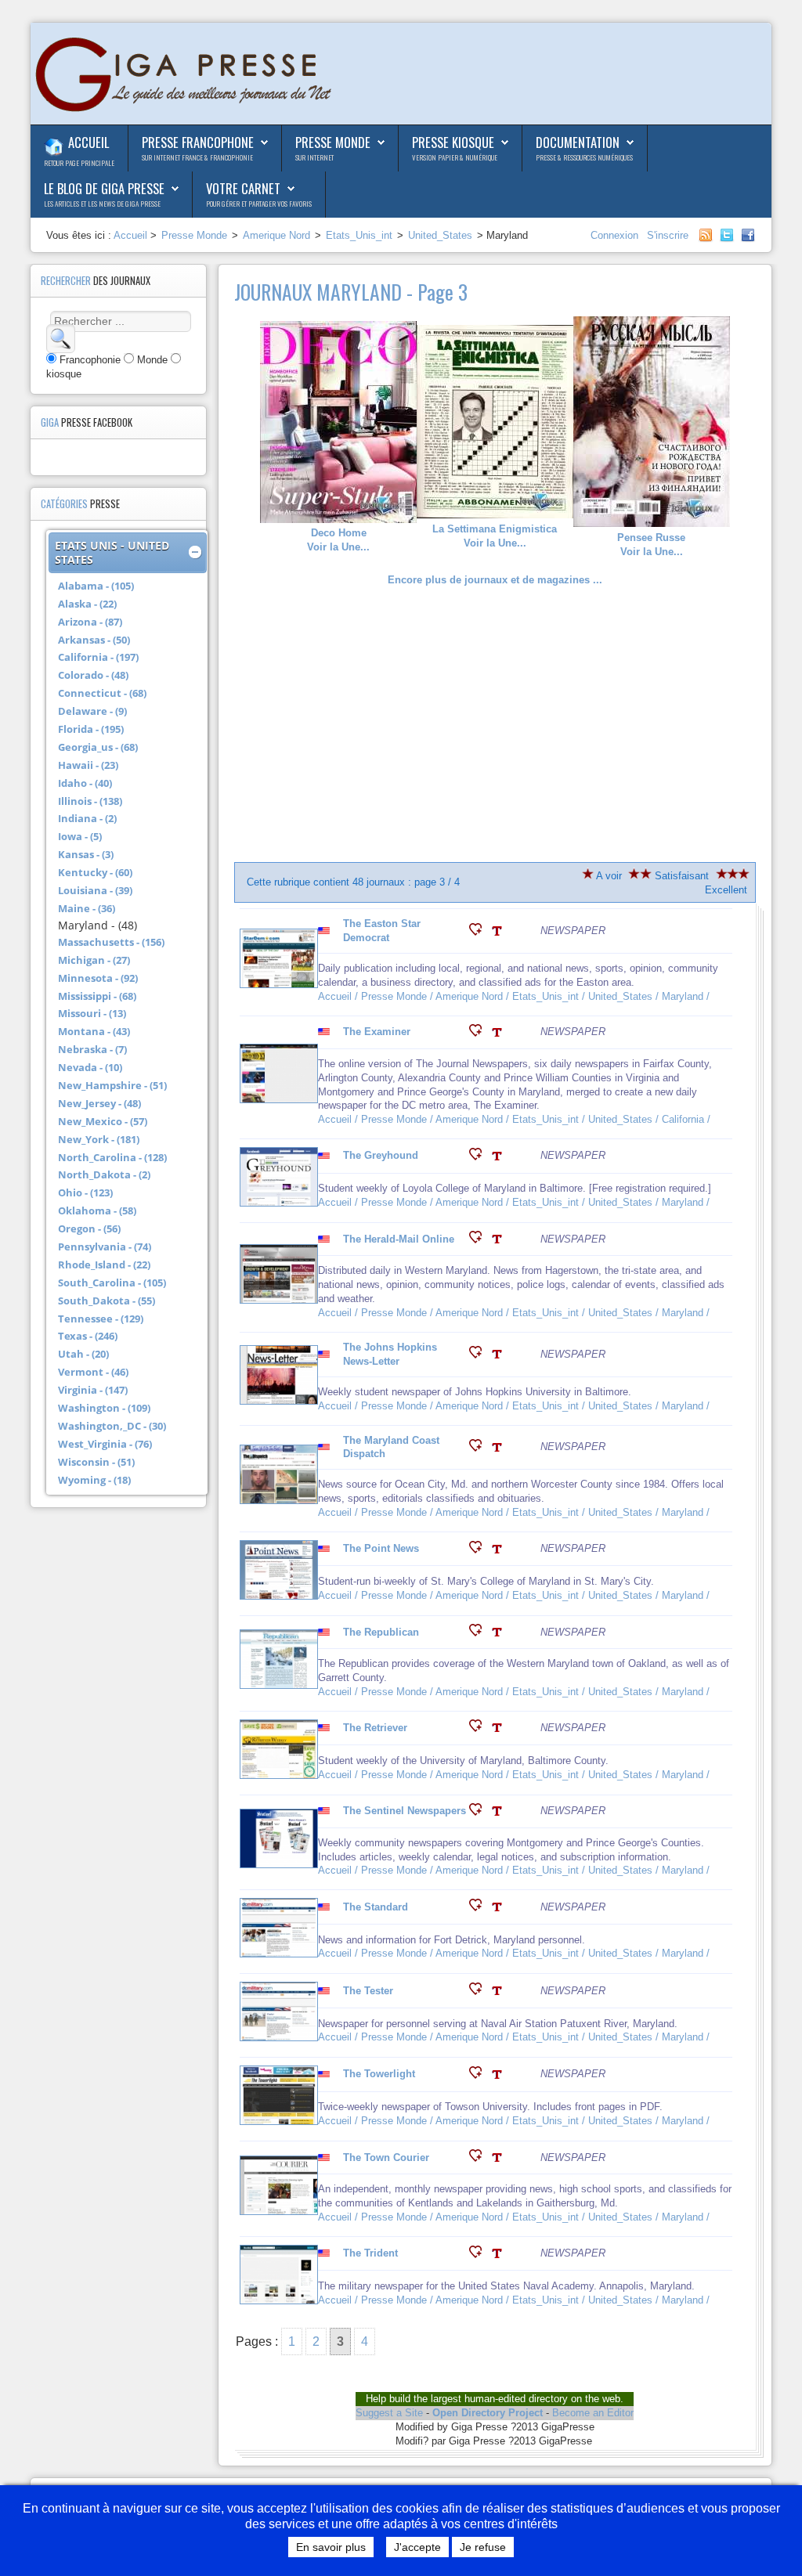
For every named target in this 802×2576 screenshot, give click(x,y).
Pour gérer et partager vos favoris (259, 204)
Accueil (89, 142)
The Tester (368, 1991)
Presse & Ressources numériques (584, 157)
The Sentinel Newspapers (405, 1811)
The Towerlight (379, 2074)
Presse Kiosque (453, 142)
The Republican (381, 1632)
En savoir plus (331, 2547)
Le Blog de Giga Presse (104, 188)
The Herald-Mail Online (399, 1239)
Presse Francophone (198, 142)
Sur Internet (314, 157)
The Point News (381, 1548)
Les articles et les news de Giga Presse (102, 204)
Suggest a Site (389, 2413)
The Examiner (377, 1032)
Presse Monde (333, 142)
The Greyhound (381, 1155)
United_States (440, 235)
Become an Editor (593, 2413)
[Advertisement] (495, 724)
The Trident (370, 2253)
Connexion (616, 235)
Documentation (578, 142)
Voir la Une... (338, 540)
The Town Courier (386, 2157)
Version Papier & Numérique (455, 157)
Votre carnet (243, 188)
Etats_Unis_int (359, 235)
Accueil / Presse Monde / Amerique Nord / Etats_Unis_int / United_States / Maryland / (515, 996)
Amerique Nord (276, 235)
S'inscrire (668, 235)
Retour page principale (79, 163)
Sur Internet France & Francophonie (197, 157)
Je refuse (483, 2547)
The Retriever (375, 1728)
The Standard (376, 1907)
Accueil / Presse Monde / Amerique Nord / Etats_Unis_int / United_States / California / (516, 1119)
